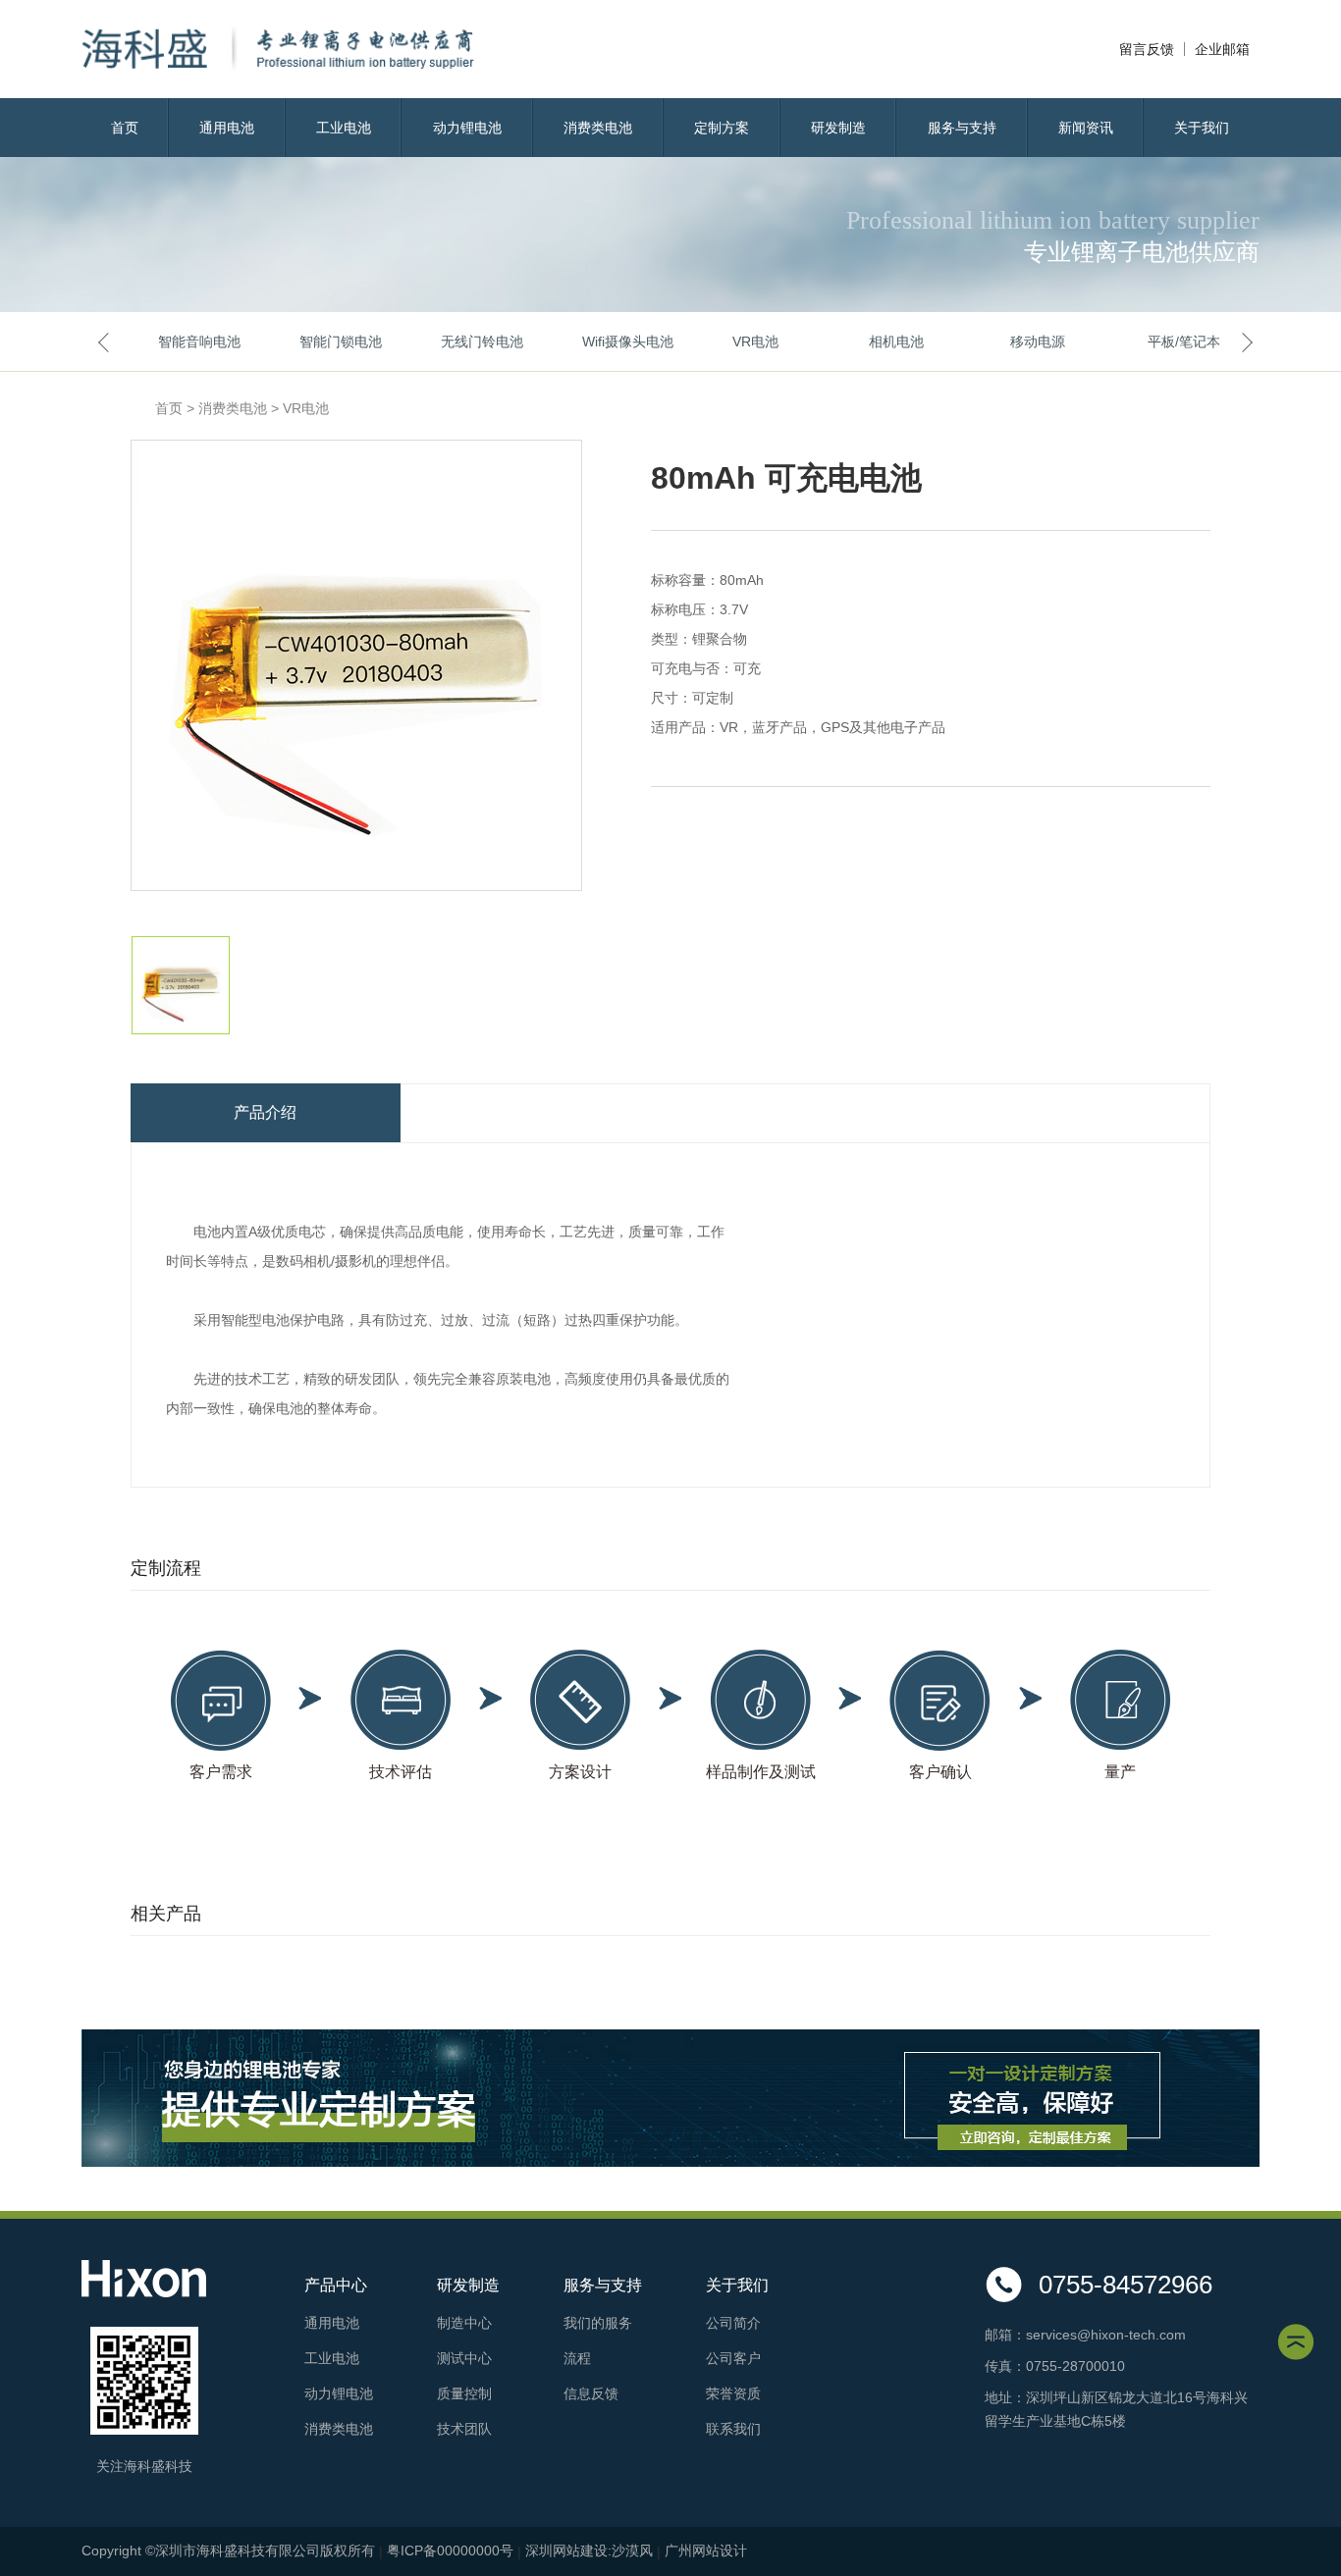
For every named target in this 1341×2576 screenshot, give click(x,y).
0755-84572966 (1126, 2285)
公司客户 (733, 2358)
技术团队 (464, 2429)
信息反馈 (591, 2393)
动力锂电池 (467, 128)
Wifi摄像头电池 (614, 342)
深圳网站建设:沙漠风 (589, 2550)
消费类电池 (598, 128)
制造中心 (464, 2323)
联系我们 (733, 2429)
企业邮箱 (1222, 49)
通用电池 (227, 128)
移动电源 (1038, 342)
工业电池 (344, 128)
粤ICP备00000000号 (450, 2550)
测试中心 (464, 2358)
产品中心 (336, 2285)
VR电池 (755, 342)
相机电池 (896, 342)
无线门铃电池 (472, 342)
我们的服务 (598, 2323)
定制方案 (722, 128)
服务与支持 (962, 128)
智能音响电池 (189, 342)
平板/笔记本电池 (1179, 342)
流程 (577, 2358)
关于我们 (1202, 128)
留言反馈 (1147, 49)
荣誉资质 (733, 2393)
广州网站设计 (706, 2550)
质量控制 (464, 2393)
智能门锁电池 (331, 342)
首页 (125, 128)
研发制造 (838, 128)
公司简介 (733, 2323)
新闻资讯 (1086, 128)
